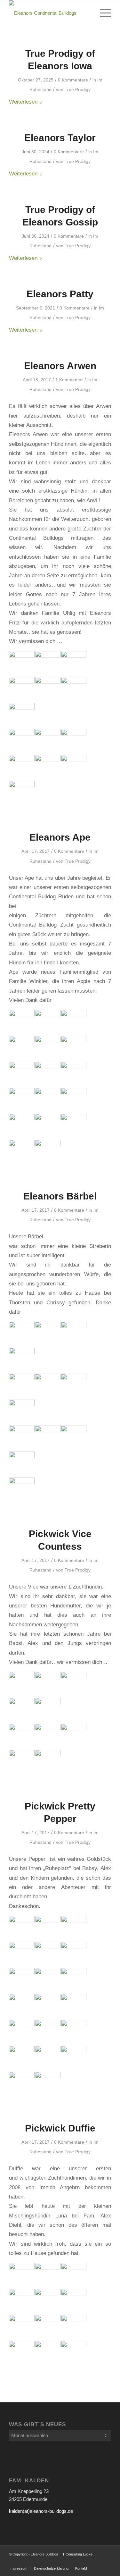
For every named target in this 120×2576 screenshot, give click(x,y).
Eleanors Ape (60, 837)
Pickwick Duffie (60, 2128)
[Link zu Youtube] (87, 2562)
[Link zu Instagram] (97, 2562)
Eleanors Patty (60, 294)
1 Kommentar (69, 380)
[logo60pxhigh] (50, 13)
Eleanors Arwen (60, 366)
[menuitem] (102, 13)
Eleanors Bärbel (60, 1196)
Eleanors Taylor (60, 138)
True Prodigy (78, 89)
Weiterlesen (23, 102)
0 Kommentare (73, 80)
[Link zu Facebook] (106, 2562)
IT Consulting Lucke (77, 2554)
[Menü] (102, 13)
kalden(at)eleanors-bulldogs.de (41, 2511)
